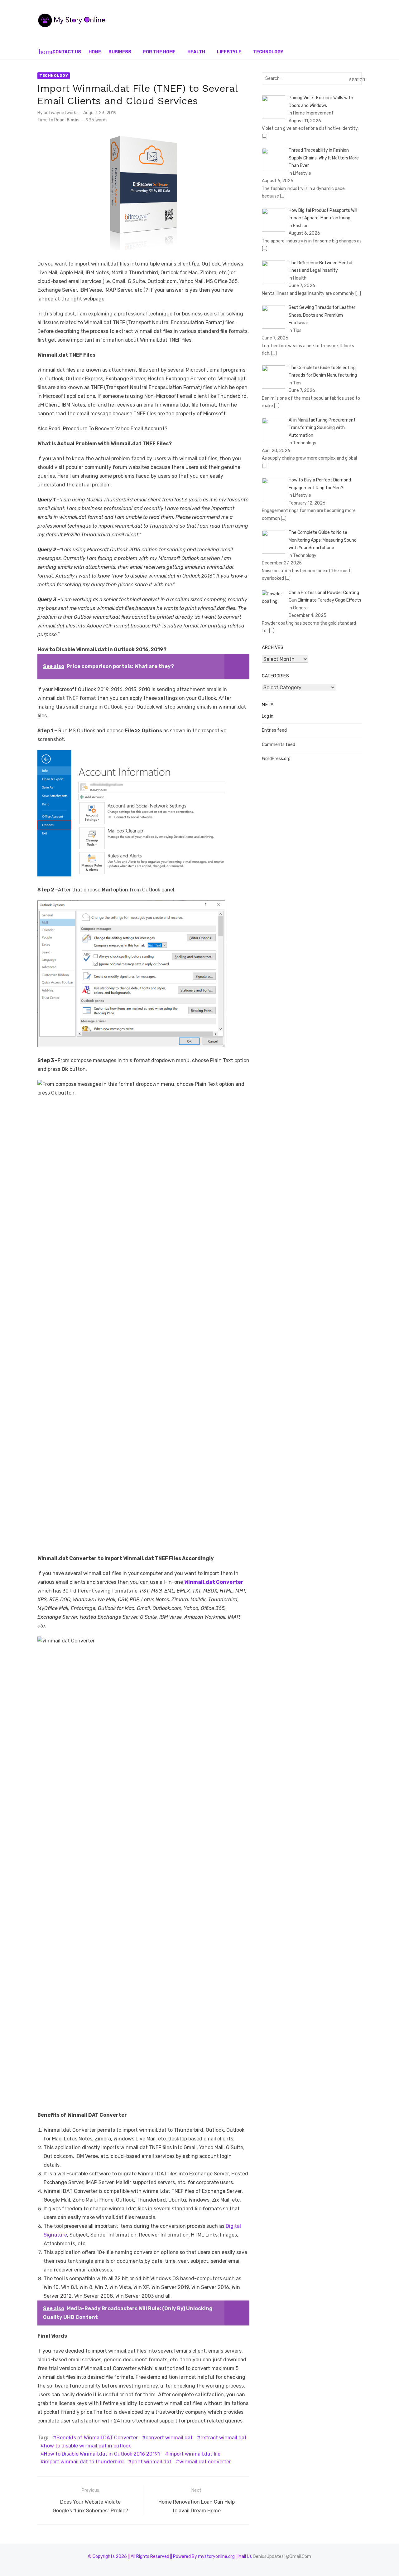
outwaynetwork (60, 113)
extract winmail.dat (224, 2438)
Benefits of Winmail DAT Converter (97, 2438)
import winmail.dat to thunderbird (84, 2462)
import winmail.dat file (194, 2454)
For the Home (159, 52)
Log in (268, 716)
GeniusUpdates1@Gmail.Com (282, 2556)
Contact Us (67, 52)
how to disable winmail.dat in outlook (87, 2446)
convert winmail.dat (169, 2438)
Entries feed (274, 730)
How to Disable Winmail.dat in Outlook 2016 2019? (102, 2454)
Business (120, 52)
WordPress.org (276, 759)
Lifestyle (229, 52)
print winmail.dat (151, 2462)
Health (196, 52)
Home (95, 52)
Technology (268, 52)
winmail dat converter (205, 2462)
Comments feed (279, 745)
